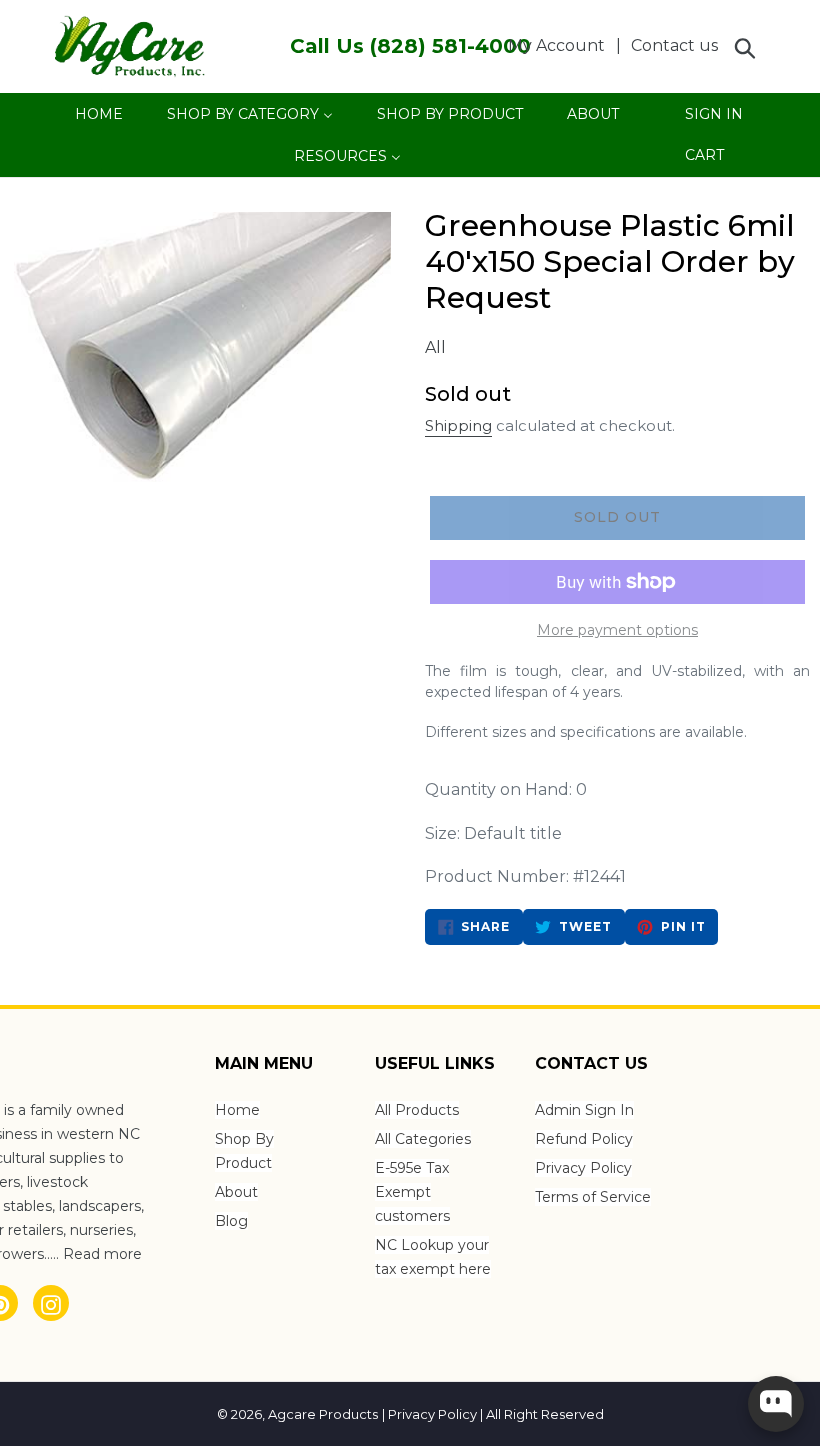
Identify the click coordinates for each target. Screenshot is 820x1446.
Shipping (458, 425)
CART (704, 160)
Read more (102, 1254)
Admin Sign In (584, 1110)
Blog (231, 1221)
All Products (417, 1110)
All (435, 347)
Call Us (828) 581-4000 (410, 46)
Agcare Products (323, 1414)
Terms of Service (593, 1197)
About (236, 1192)
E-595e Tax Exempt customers (412, 1192)
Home (237, 1110)
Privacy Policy (583, 1168)
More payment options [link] (617, 630)
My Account (562, 45)
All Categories (423, 1139)
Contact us (674, 45)
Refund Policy (584, 1139)
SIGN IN (713, 120)
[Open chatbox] (776, 1404)
